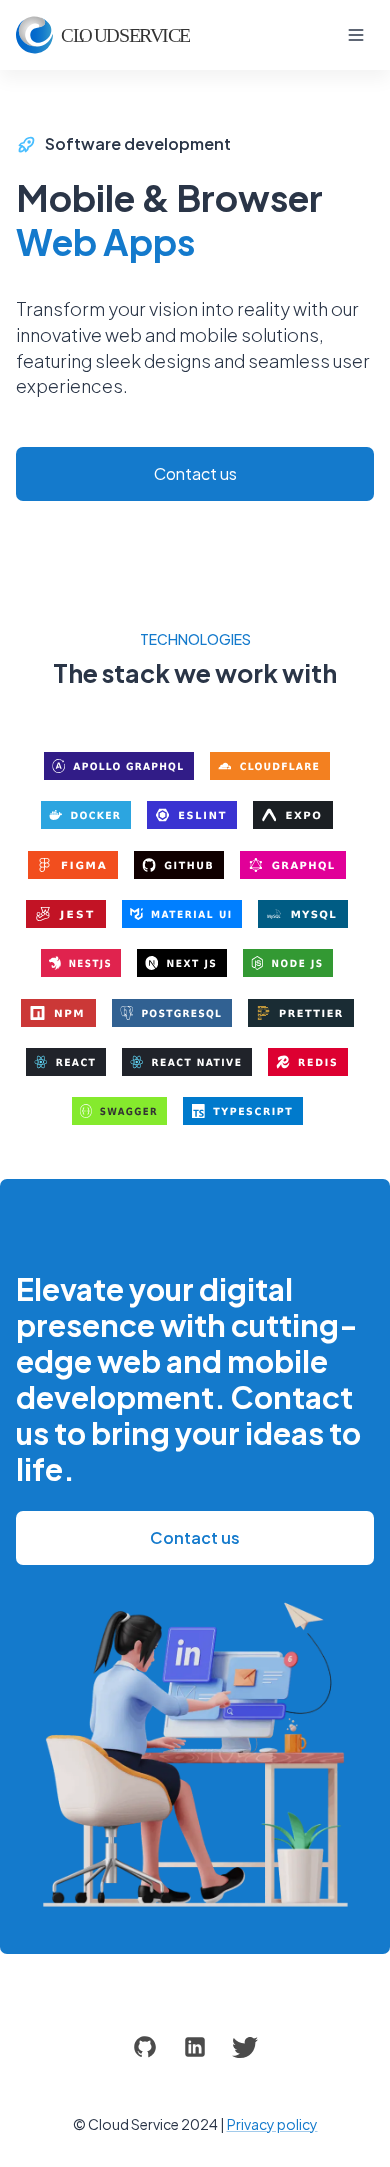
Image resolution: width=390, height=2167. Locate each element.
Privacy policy (272, 2124)
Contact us (195, 473)
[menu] (356, 35)
